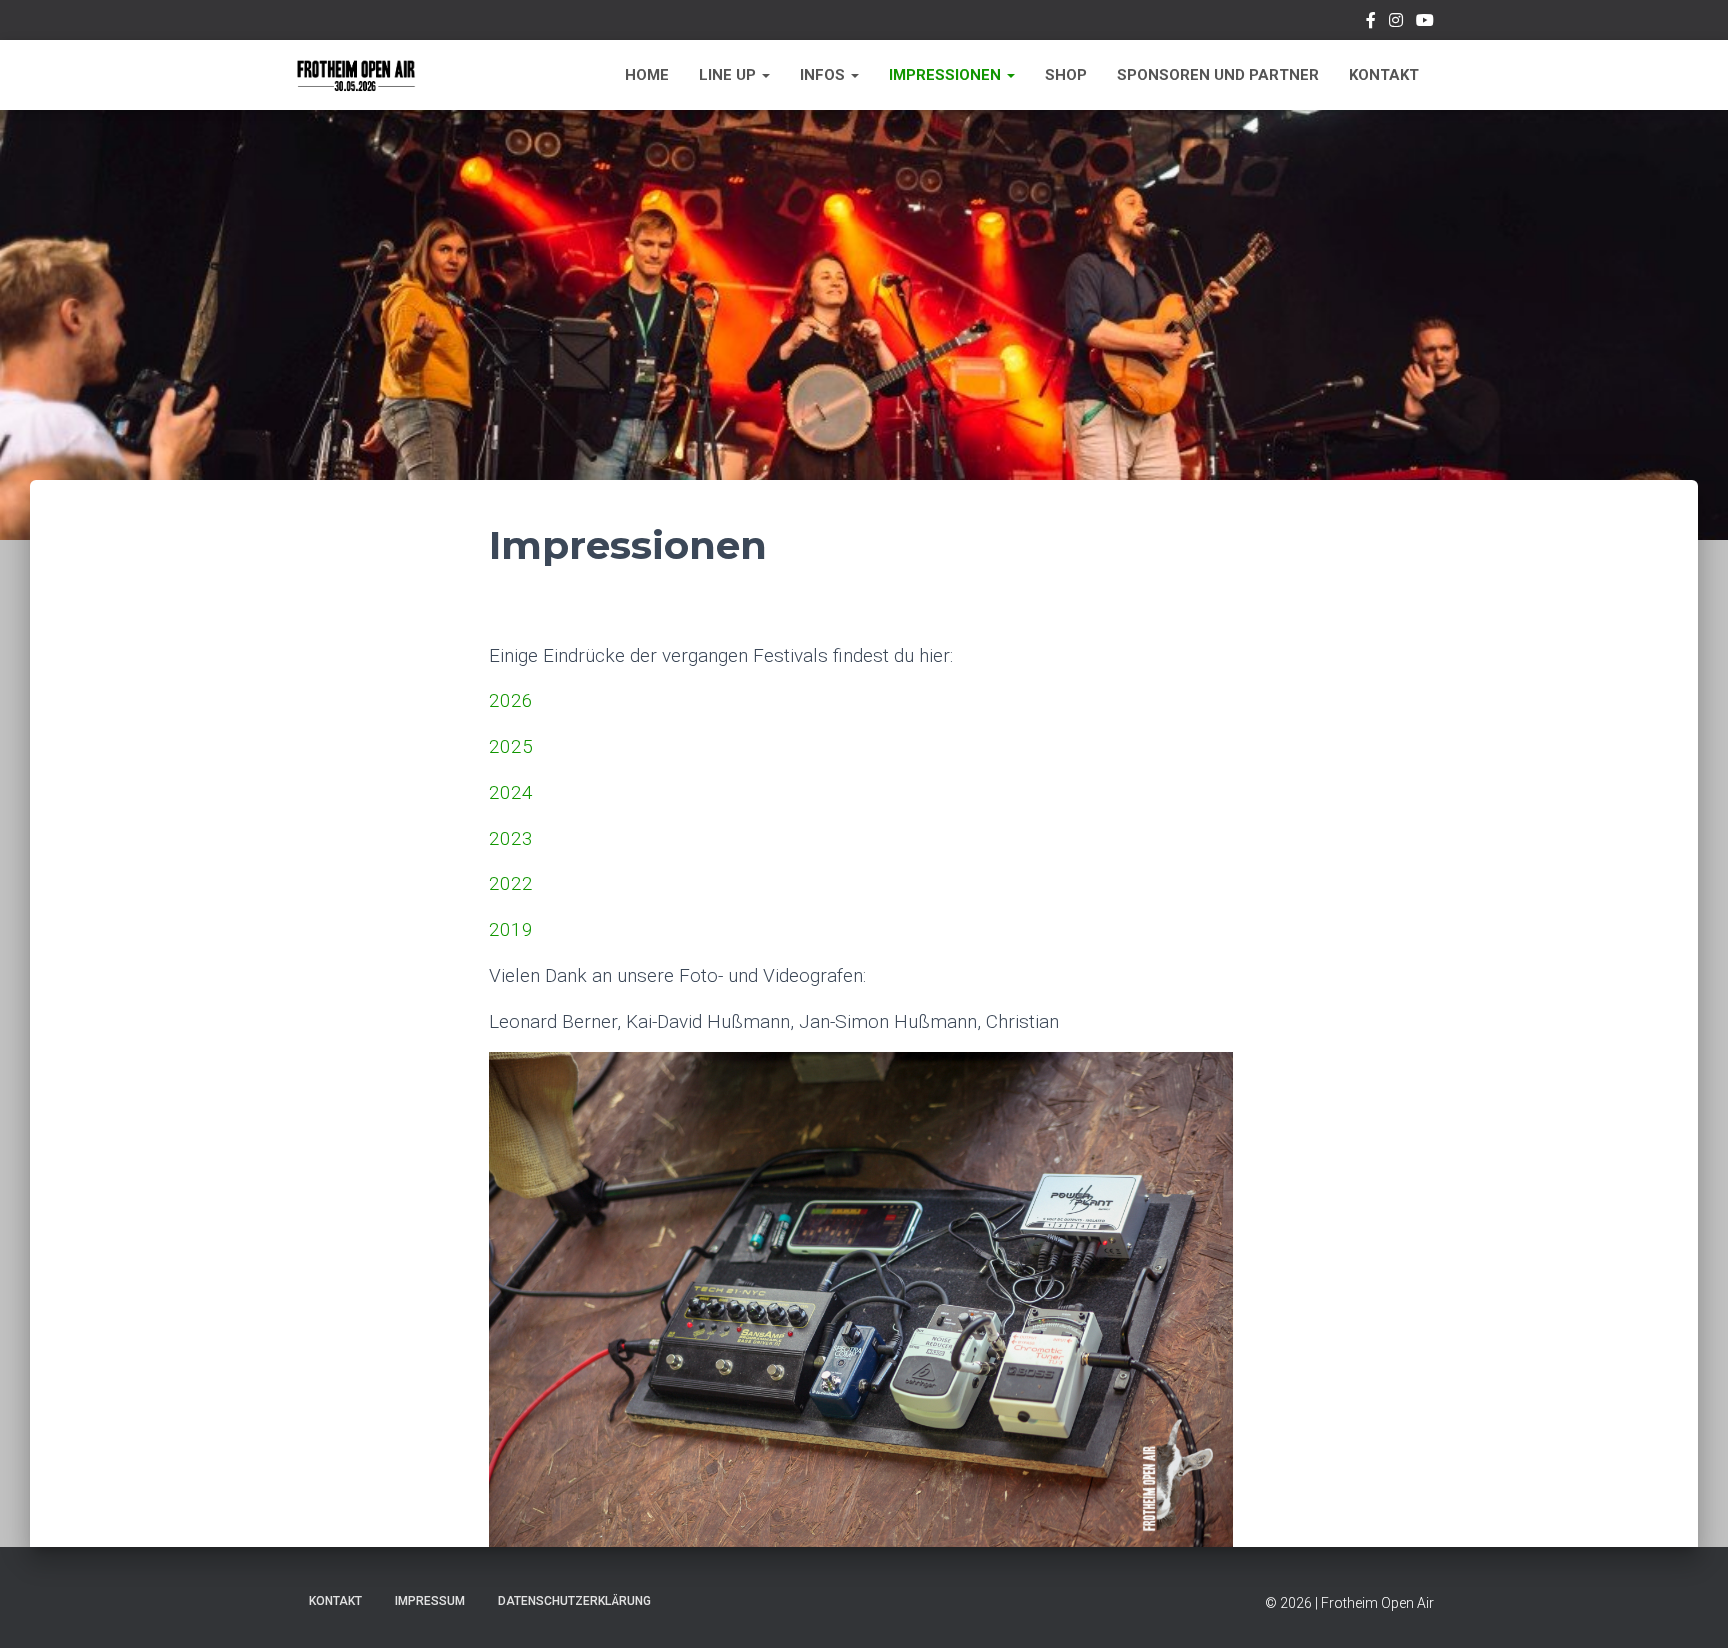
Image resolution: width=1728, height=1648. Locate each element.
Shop (1066, 75)
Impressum (430, 1601)
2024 (511, 792)
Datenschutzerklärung (574, 1601)
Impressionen (947, 75)
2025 (511, 746)
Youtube (1425, 23)
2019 (511, 929)
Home (647, 75)
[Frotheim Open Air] (356, 75)
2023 (511, 838)
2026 (511, 700)
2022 (511, 883)
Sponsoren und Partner (1218, 75)
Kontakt (1384, 75)
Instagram (1396, 23)
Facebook (1371, 23)
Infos (824, 75)
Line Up (729, 75)
